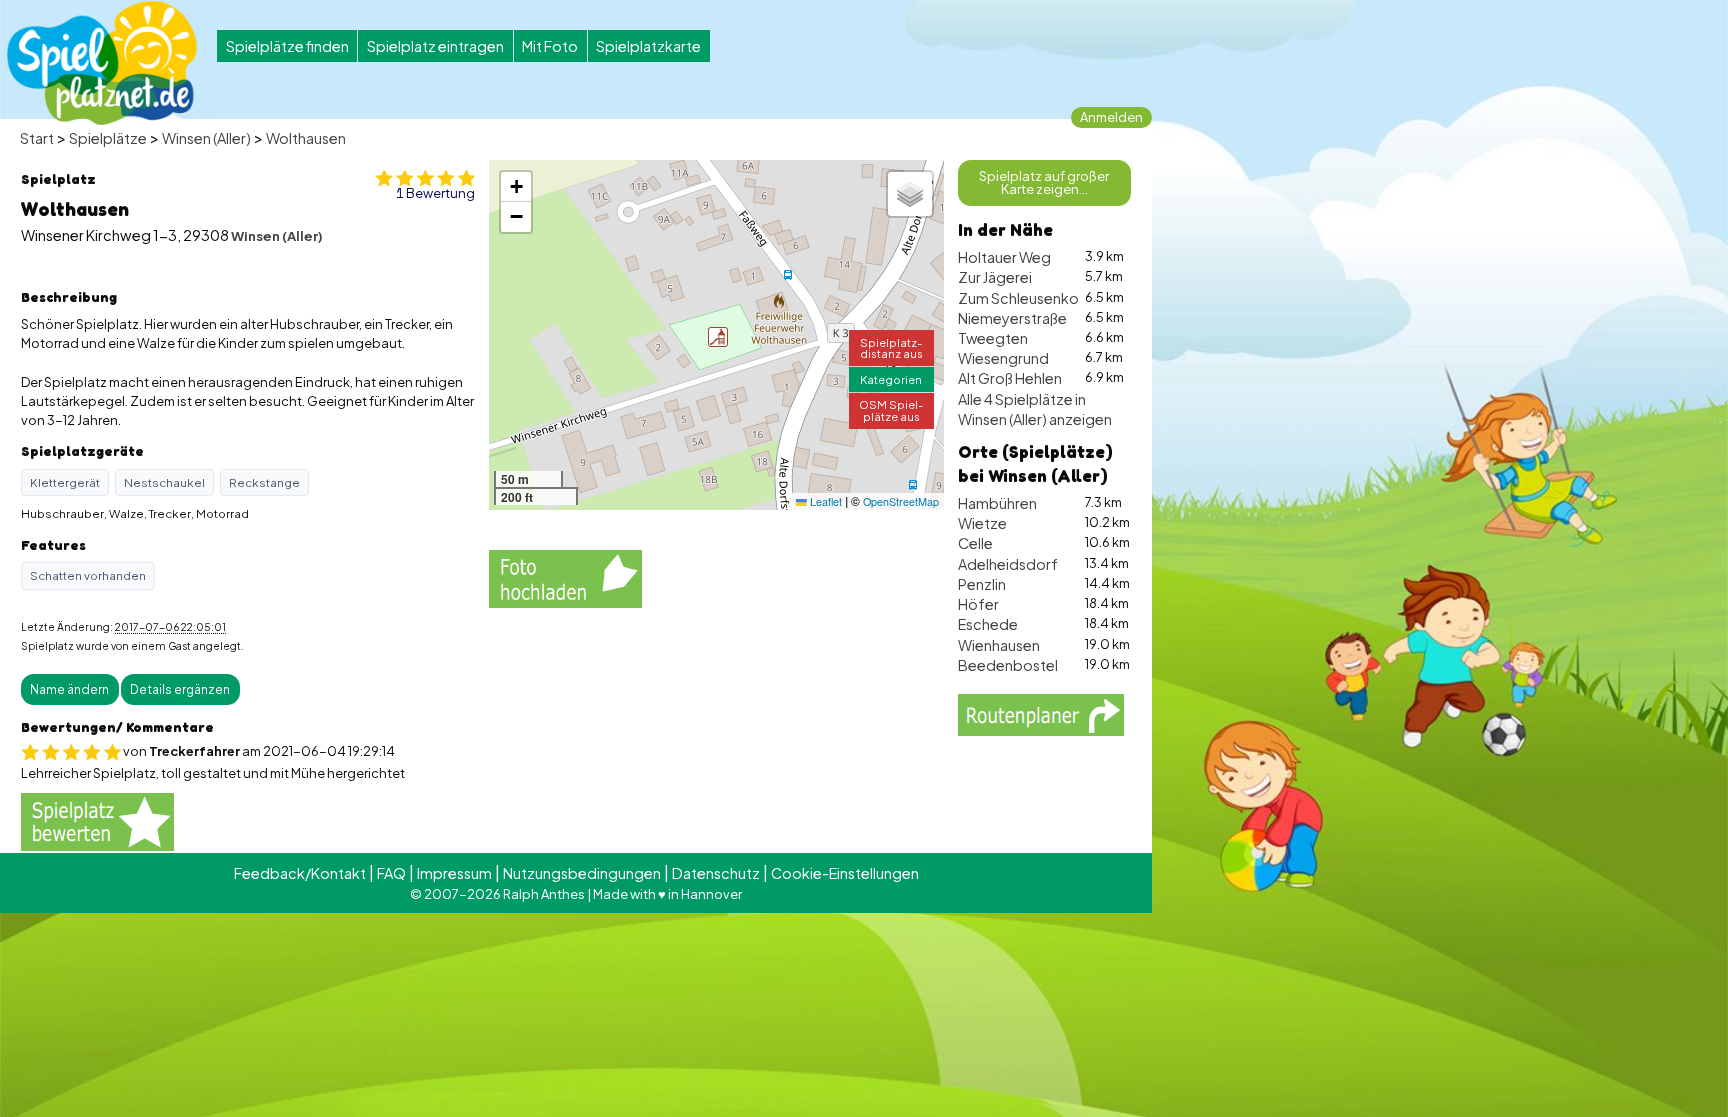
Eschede (988, 624)
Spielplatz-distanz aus (891, 347)
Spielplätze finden (287, 46)
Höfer (978, 604)
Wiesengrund (1003, 358)
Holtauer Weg (1004, 257)
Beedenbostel (1008, 665)
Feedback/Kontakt (300, 873)
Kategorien (891, 379)
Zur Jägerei (995, 277)
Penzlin (982, 584)
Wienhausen (999, 645)
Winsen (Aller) (206, 138)
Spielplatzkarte (648, 46)
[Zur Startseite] (102, 63)
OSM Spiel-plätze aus (891, 409)
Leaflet (824, 501)
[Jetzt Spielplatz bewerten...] (97, 821)
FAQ (391, 873)
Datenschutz (716, 873)
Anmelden (1111, 117)
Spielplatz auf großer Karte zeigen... (1044, 182)
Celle (975, 543)
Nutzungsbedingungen (582, 873)
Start (37, 138)
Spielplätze (108, 138)
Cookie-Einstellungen (845, 873)
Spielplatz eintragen (435, 46)
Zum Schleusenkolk (1024, 298)
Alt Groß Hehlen (1010, 378)
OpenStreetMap (901, 501)
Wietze (982, 523)
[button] (718, 337)
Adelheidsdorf (1008, 564)
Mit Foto (550, 46)
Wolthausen (306, 138)
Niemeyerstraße (1012, 318)
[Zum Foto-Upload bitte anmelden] (565, 576)
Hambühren (997, 503)
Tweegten (993, 338)
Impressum (454, 873)
